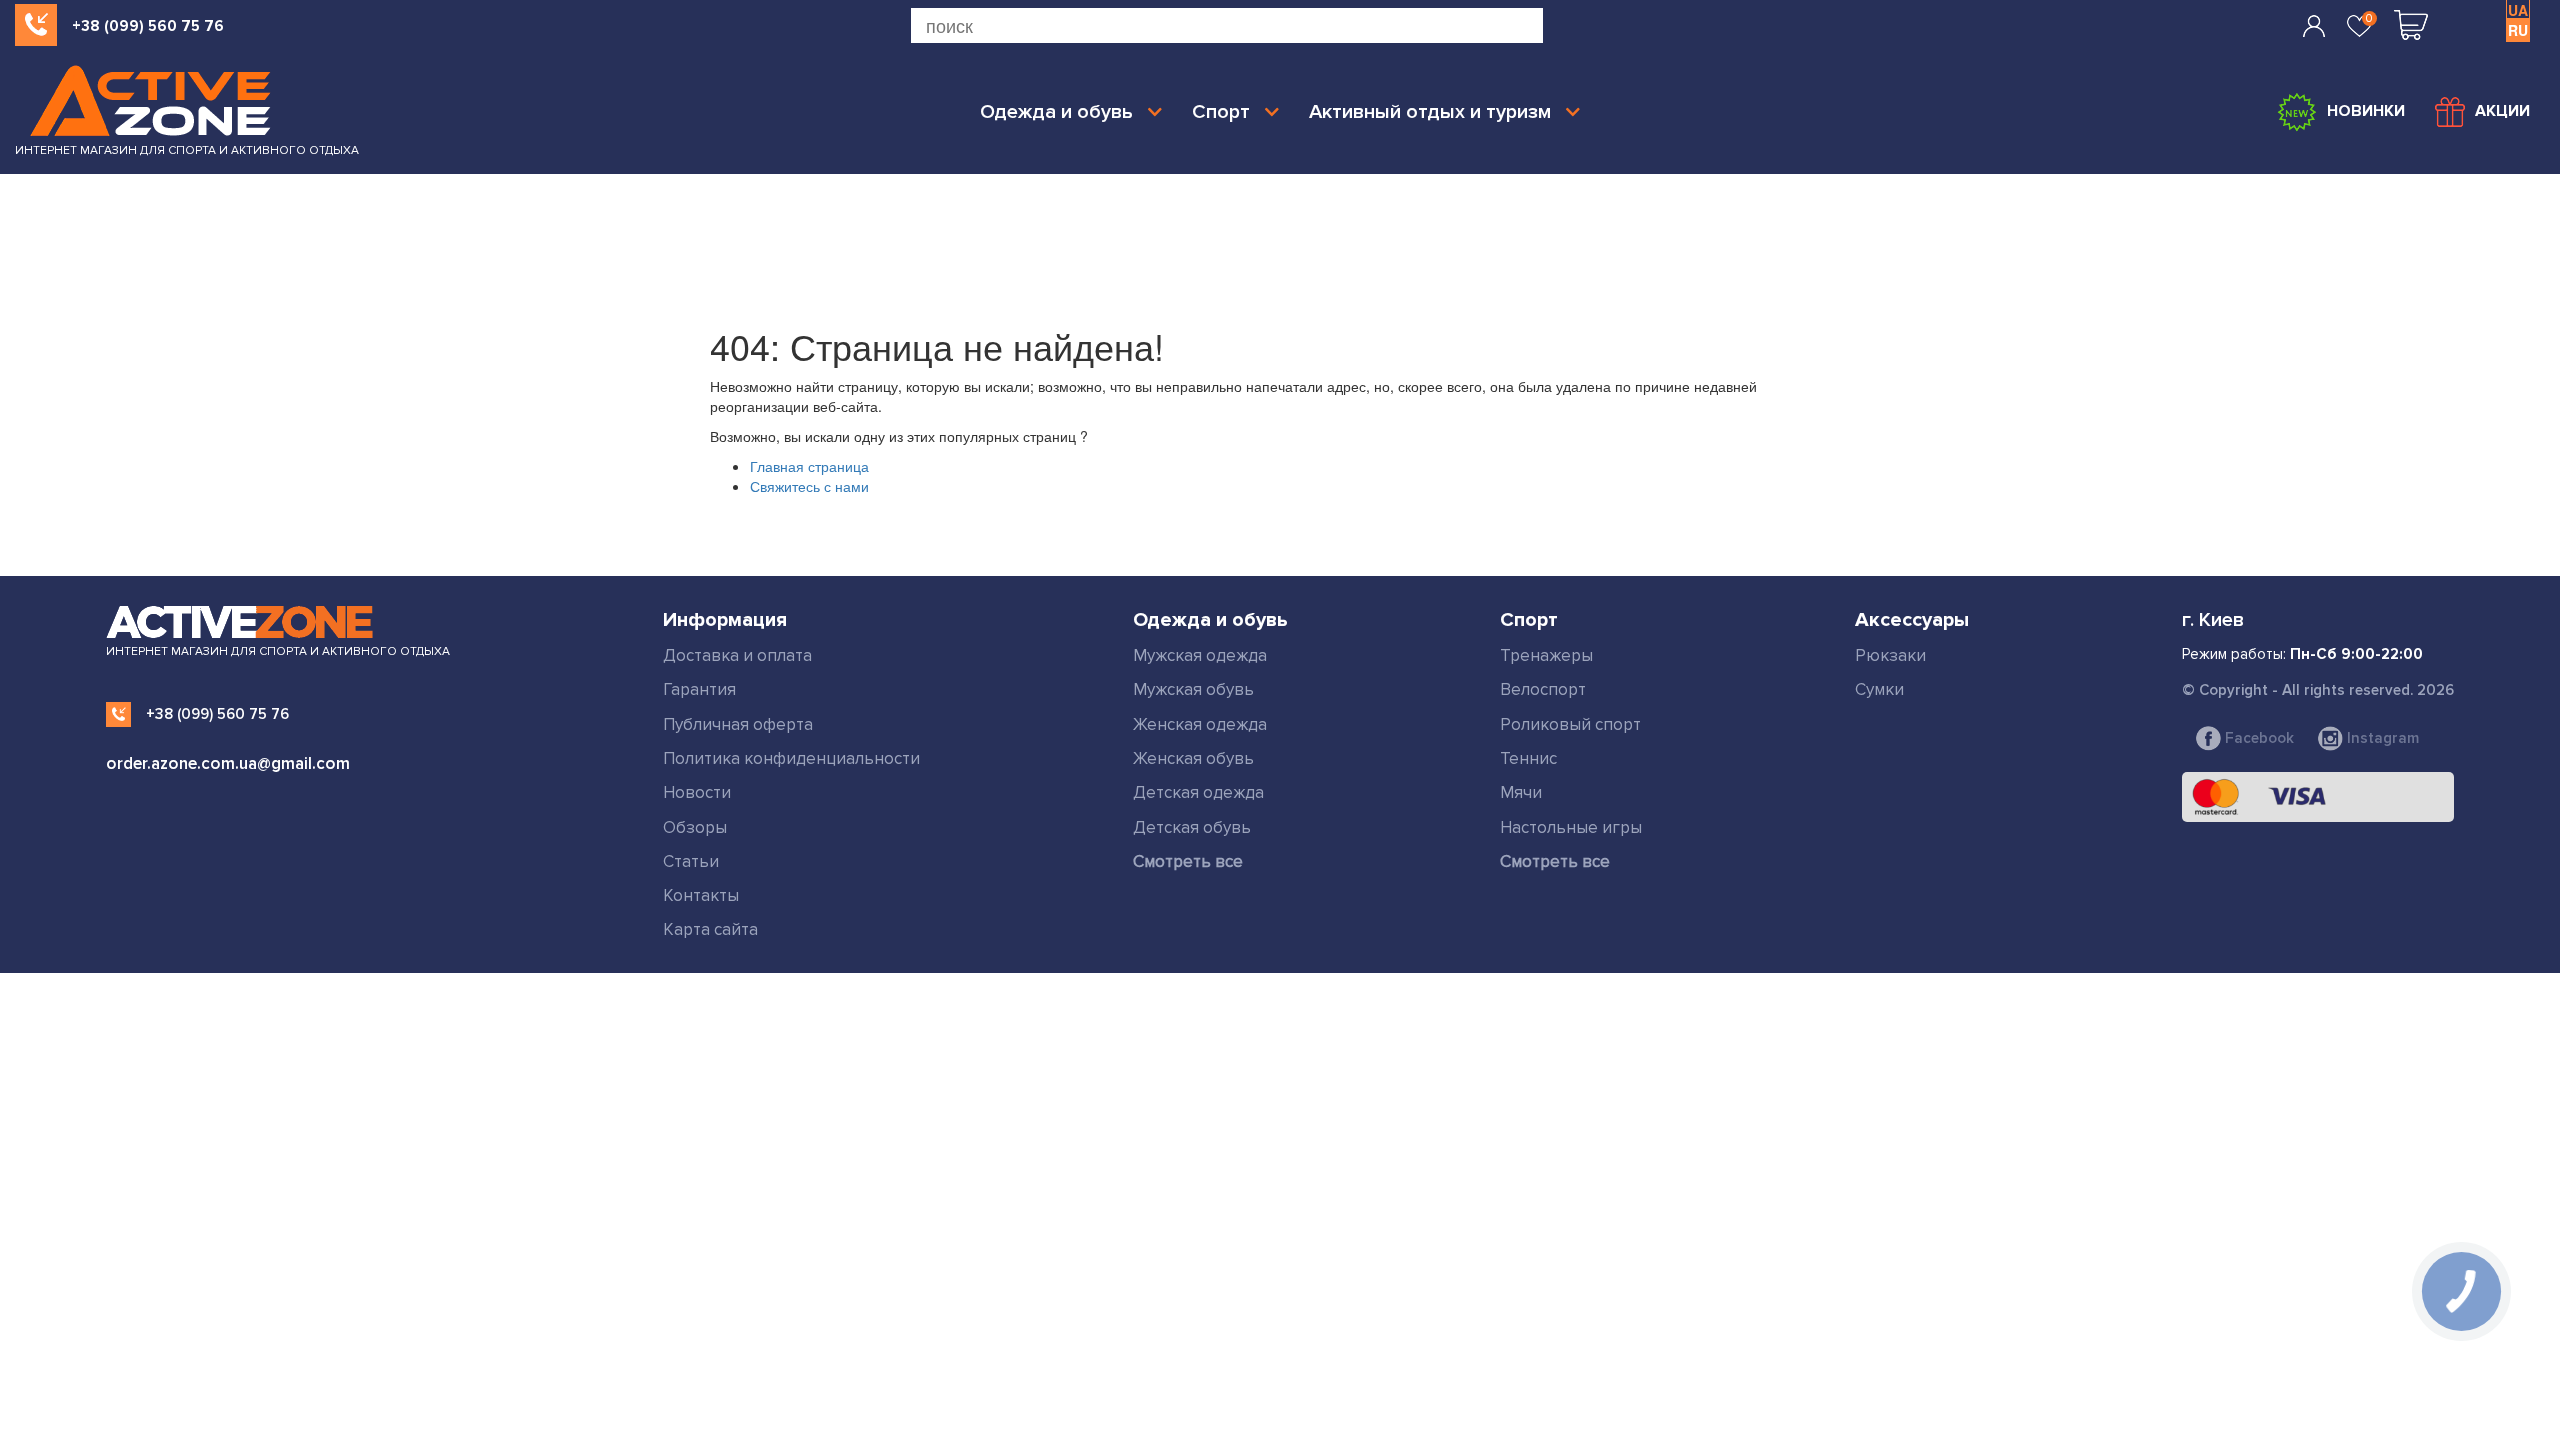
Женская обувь (1193, 758)
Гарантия (699, 689)
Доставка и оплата (737, 655)
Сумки (1879, 689)
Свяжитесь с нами (809, 486)
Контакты (701, 895)
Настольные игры (1571, 827)
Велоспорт (1543, 689)
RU (2518, 30)
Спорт (1221, 112)
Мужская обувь (1193, 689)
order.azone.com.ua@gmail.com (228, 763)
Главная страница (809, 466)
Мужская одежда (1200, 655)
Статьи (691, 861)
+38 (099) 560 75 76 (148, 26)
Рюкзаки (1890, 655)
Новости (697, 792)
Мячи (1521, 792)
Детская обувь (1192, 827)
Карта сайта (710, 929)
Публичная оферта (738, 724)
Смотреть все (1188, 861)
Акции (2502, 111)
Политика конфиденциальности (791, 758)
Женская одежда (1200, 724)
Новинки (2366, 111)
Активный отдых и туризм (1430, 112)
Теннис (1528, 758)
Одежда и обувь (1056, 112)
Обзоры (695, 827)
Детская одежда (1198, 792)
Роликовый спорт (1570, 724)
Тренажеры (1546, 655)
